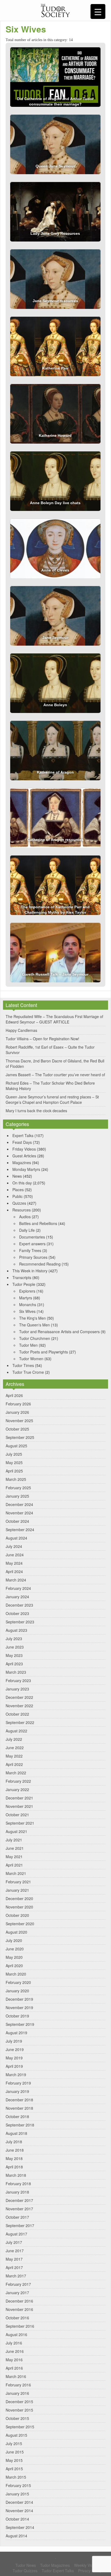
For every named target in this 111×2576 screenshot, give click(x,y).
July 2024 (14, 1546)
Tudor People (24, 1284)
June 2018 (15, 2150)
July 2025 (14, 1454)
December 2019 (19, 1999)
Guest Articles (24, 1156)
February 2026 (18, 1404)
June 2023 (15, 1647)
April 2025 (14, 1471)
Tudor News (26, 2565)
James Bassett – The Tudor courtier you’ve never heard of (55, 1075)
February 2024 (18, 1588)
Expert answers (32, 1244)
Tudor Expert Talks (58, 2571)
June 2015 (15, 2452)
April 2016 (14, 2368)
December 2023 (19, 1605)
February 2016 (18, 2385)
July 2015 (14, 2443)
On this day (22, 1183)
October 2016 (17, 2318)
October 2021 (17, 1815)
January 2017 (17, 2293)
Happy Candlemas (21, 1030)
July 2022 (14, 1739)
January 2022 (17, 1789)
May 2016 (14, 2360)
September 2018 (20, 2125)
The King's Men (32, 1318)
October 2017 (17, 2217)
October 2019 (17, 2016)
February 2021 (18, 1882)
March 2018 (16, 2175)
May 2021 (14, 1857)
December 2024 (19, 1504)
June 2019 (15, 2049)
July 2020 (14, 1940)
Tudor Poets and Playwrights (44, 1352)
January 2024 (17, 1597)
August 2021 (16, 1831)
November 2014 (19, 2511)
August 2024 (16, 1538)
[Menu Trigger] (98, 11)
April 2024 (14, 1571)
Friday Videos (24, 1149)
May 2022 (14, 1756)
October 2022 (17, 1714)
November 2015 (19, 2410)
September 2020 (20, 1924)
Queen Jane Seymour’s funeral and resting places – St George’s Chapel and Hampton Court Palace (52, 1099)
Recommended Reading (40, 1264)
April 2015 (14, 2469)
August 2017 (16, 2234)
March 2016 (16, 2376)
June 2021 (15, 1848)
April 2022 (14, 1764)
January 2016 (17, 2393)
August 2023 (16, 1630)
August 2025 (16, 1446)
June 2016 (15, 2351)
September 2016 (20, 2326)
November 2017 (19, 2209)
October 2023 (17, 1613)
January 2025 (17, 1496)
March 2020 (16, 1974)
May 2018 (14, 2158)
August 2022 (16, 1731)
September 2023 (20, 1622)
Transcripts (22, 1277)
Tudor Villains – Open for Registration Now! (42, 1039)
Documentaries (32, 1237)
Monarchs (28, 1304)
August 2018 (16, 2133)
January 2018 (17, 2192)
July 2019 (14, 2041)
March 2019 (16, 2075)
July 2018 (14, 2142)
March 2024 (16, 1580)
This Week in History (30, 1271)
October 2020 (17, 1915)
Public (18, 1196)
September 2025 (20, 1437)
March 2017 (16, 2276)
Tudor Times (23, 1365)
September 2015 (20, 2427)
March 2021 (16, 1873)
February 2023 (18, 1680)
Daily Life (27, 1230)
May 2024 (14, 1563)
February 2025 (18, 1488)
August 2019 (16, 2033)
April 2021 (14, 1865)
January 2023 (17, 1689)
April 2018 (14, 2167)
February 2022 (18, 1781)
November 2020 (19, 1907)
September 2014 (20, 2527)
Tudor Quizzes (25, 2571)
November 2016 (19, 2309)
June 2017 (15, 2251)
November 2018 (19, 2108)
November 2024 (19, 1513)
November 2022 (19, 1706)
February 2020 (18, 1982)
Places (18, 1190)
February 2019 (18, 2083)
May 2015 (14, 2460)
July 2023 (14, 1639)
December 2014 (19, 2502)
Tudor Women (31, 1359)
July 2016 (14, 2343)
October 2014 (17, 2519)
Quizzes (19, 1203)
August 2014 (16, 2536)
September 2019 (20, 2024)
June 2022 (15, 1748)
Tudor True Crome (28, 1372)
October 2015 (17, 2418)
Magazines (22, 1162)
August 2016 (16, 2334)
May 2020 (14, 1957)
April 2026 (14, 1395)
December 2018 (19, 2100)
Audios (25, 1217)
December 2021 (19, 1798)
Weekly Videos (87, 2565)
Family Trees (30, 1250)
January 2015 (17, 2494)
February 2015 (18, 2485)
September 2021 (20, 1823)
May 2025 (14, 1462)
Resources (22, 1210)
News (17, 1176)
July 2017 (14, 2242)
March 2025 (16, 1479)
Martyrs (26, 1298)
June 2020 (15, 1949)
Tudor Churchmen (35, 1338)
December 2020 (19, 1898)
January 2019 (17, 2091)
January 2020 (17, 1991)
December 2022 (19, 1697)
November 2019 (19, 2007)
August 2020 (16, 1932)
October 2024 (17, 1521)
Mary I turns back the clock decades (36, 1111)
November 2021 (19, 1806)
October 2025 (17, 1429)
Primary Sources (33, 1257)
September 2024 (20, 1530)
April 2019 (14, 2066)
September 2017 (20, 2225)
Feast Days (22, 1142)
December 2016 (19, 2301)
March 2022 (16, 1773)
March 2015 (16, 2477)
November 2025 (19, 1421)
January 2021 (17, 1890)
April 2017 (14, 2267)
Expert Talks (23, 1135)
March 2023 (16, 1672)
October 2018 (17, 2116)
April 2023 (14, 1664)
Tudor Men (28, 1345)
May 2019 (14, 2058)
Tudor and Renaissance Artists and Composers (59, 1332)
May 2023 (14, 1655)
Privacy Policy (90, 2571)
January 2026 (17, 1412)
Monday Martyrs (26, 1169)
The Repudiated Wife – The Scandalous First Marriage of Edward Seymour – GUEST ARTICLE (54, 1019)
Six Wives (27, 1311)
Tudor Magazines (55, 2565)
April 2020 (14, 1966)
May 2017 (14, 2259)
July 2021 (14, 1840)
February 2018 (18, 2184)
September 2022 (20, 1722)
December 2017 (19, 2200)
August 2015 (16, 2435)
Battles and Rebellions (38, 1223)
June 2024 (15, 1555)
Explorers (27, 1291)
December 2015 (19, 2402)
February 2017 (18, 2284)
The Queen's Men (34, 1325)
